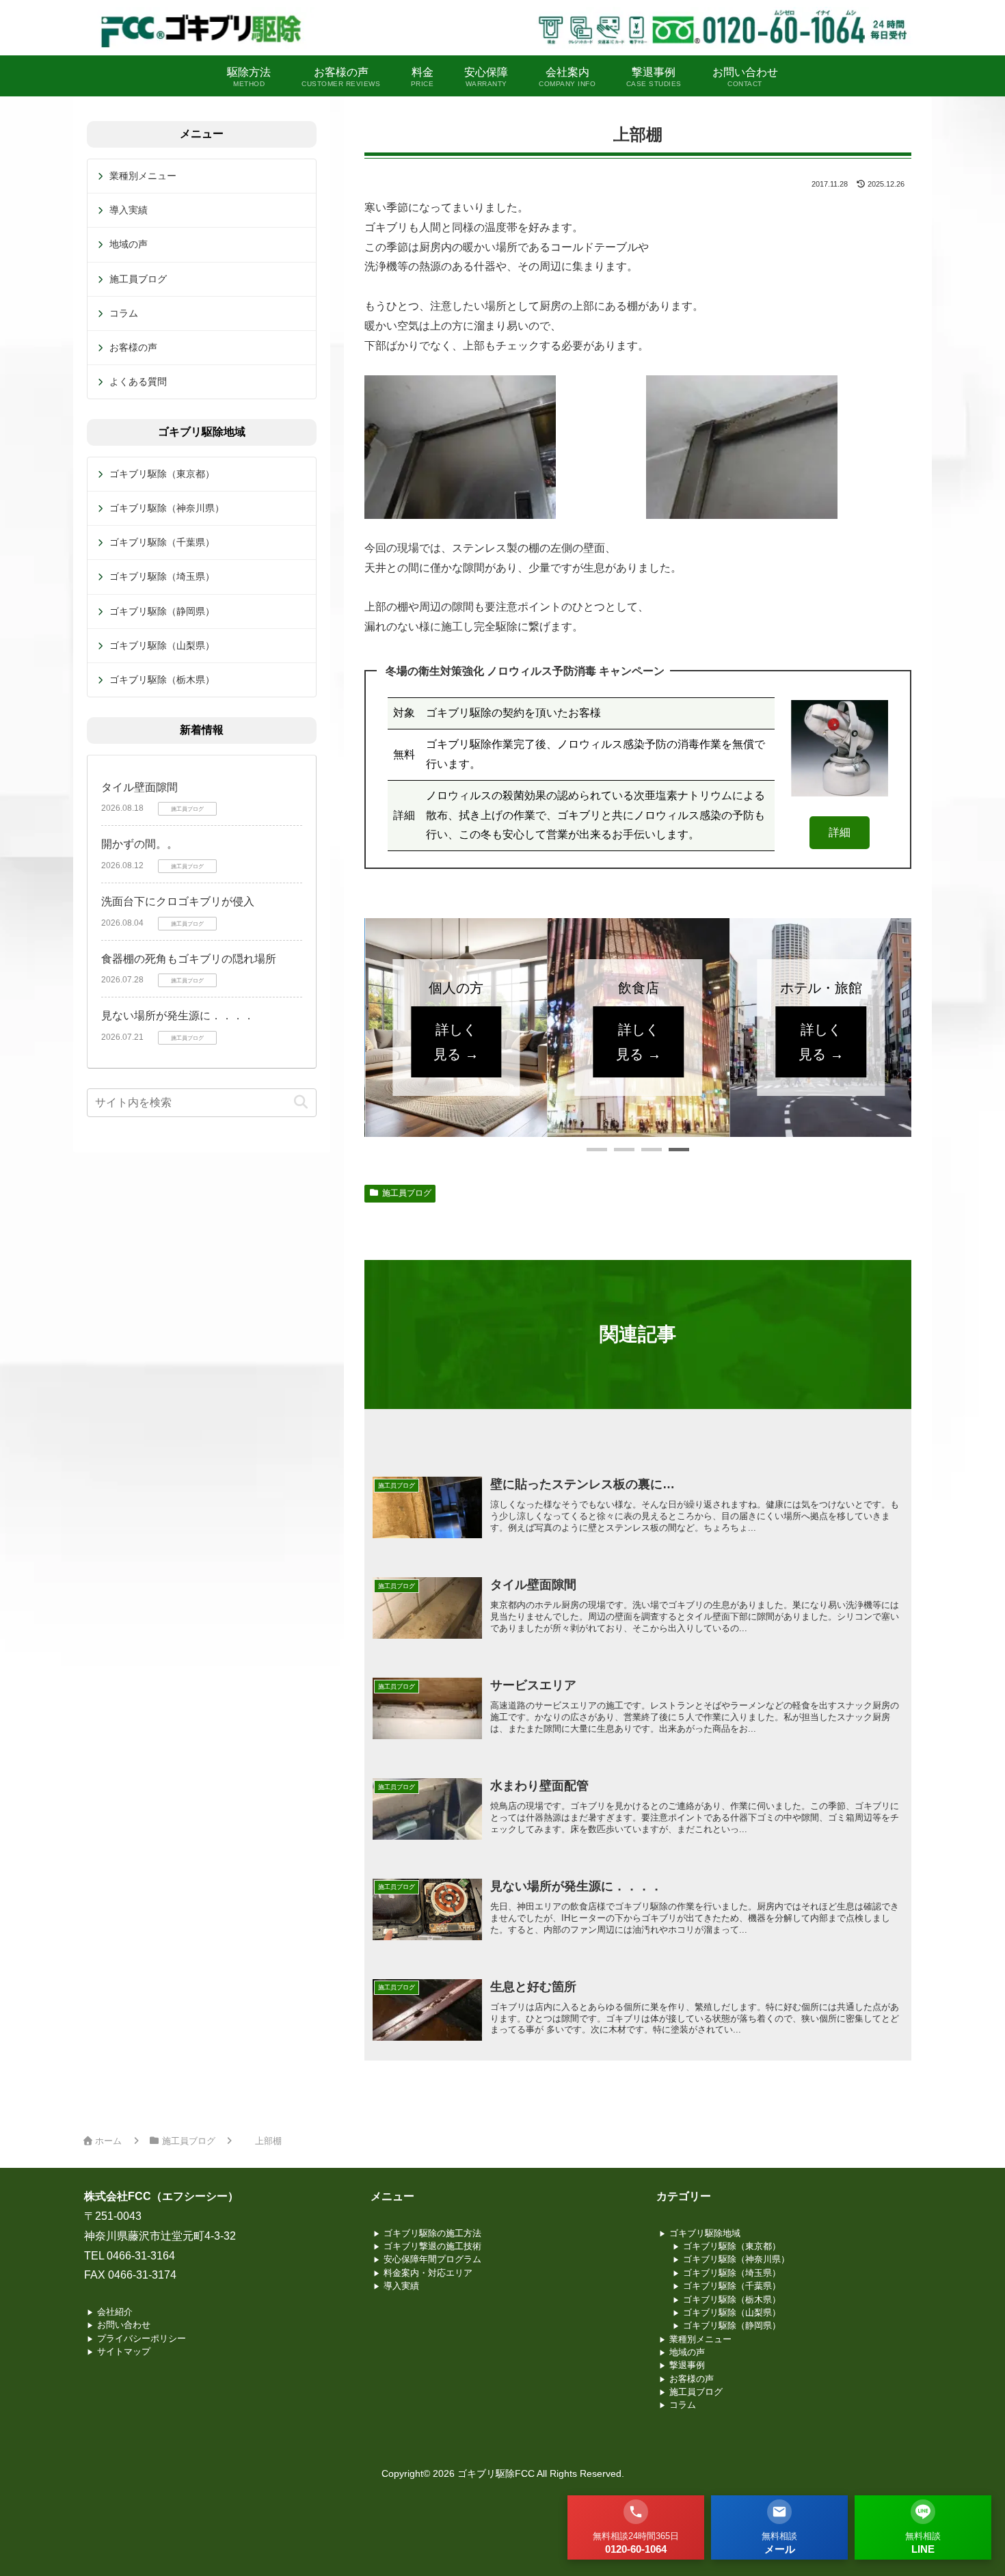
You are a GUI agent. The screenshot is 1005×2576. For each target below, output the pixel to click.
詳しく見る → (456, 1042)
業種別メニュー (143, 176)
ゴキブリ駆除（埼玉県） (162, 576)
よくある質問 (138, 381)
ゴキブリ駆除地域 (705, 2233)
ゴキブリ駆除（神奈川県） (167, 508)
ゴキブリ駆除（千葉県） (162, 542)
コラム (124, 313)
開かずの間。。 (139, 844)
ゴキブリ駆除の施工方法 (432, 2233)
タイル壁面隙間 (139, 787)
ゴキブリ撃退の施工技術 (432, 2246)
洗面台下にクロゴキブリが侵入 (178, 901)
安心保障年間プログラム (432, 2259)
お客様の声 (133, 347)
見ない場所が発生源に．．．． (178, 1016)
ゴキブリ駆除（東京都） (162, 474)
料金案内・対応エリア (428, 2273)
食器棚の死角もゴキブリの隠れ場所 (189, 959)
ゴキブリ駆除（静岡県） (162, 611)
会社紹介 (115, 2312)
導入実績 (129, 210)
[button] (597, 1150)
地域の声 (129, 244)
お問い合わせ (124, 2325)
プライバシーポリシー (142, 2338)
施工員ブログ (407, 1193)
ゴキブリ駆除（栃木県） (162, 680)
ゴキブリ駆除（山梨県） (162, 645)
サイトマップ (124, 2351)
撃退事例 (687, 2365)
